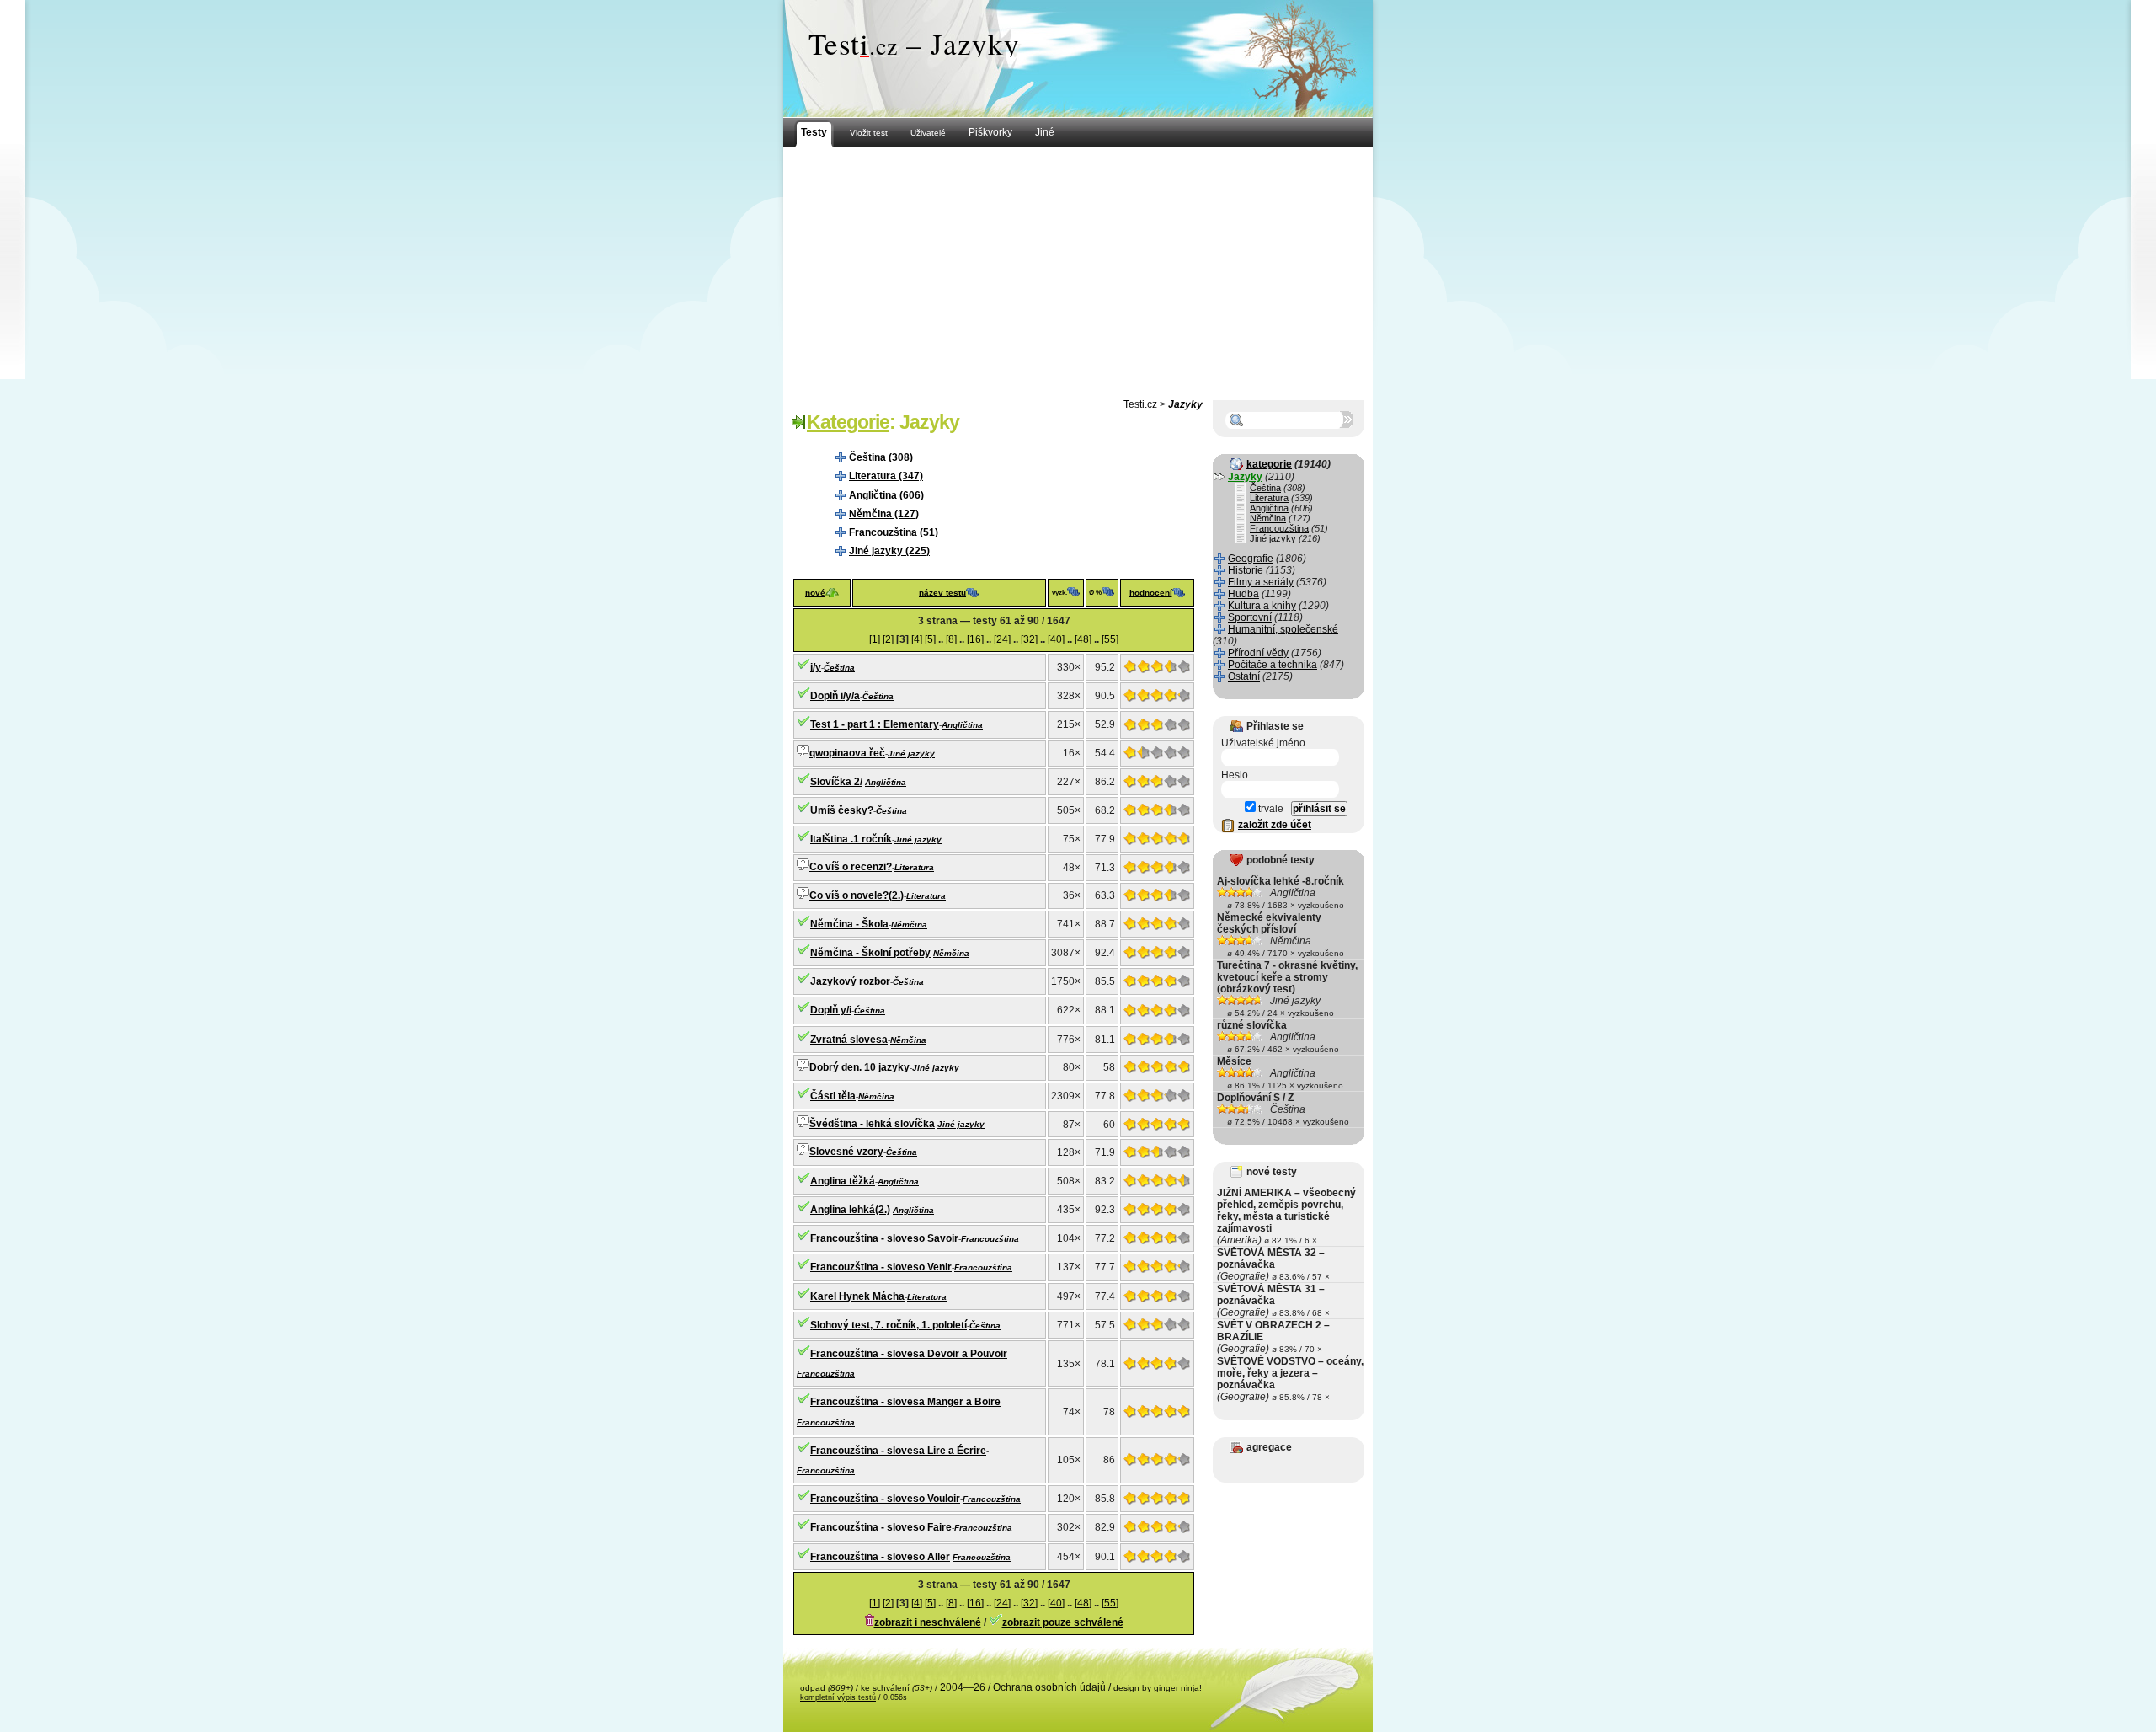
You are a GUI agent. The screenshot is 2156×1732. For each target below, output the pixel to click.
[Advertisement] (1078, 274)
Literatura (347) (886, 476)
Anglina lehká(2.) (850, 1210)
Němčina (909, 925)
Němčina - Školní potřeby (870, 953)
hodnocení (1151, 593)
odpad (827, 1688)
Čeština (839, 668)
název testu (942, 593)
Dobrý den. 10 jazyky (859, 1067)
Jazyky (1185, 404)
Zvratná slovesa (849, 1040)
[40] (1056, 639)
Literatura (914, 867)
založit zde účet (1275, 825)
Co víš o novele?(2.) (857, 895)
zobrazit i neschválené (928, 1622)
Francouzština (990, 1239)
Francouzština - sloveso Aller (880, 1557)
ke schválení (897, 1688)
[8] (951, 639)
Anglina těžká (843, 1181)
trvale (1270, 809)
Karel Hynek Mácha (857, 1296)
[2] (888, 639)
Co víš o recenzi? (851, 867)
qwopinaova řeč (847, 753)
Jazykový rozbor (850, 981)
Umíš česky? (842, 810)
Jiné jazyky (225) (889, 551)
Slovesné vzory (846, 1152)
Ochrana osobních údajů (1049, 1687)
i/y (816, 667)
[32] (1029, 639)
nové (815, 593)
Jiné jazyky (911, 754)
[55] (1110, 639)
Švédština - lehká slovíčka (872, 1124)
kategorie (1269, 464)
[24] (1002, 639)
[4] (917, 639)
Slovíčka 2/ (836, 782)
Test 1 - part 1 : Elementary (875, 724)
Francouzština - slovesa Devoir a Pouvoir (909, 1354)
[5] (930, 639)
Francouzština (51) (894, 532)
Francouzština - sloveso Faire (881, 1527)
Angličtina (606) (886, 495)
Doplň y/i (831, 1010)
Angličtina (962, 725)
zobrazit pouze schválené (1063, 1622)
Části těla (833, 1096)
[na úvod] (1078, 59)
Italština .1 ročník (851, 839)
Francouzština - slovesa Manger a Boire (905, 1402)
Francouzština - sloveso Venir (881, 1267)
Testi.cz (1140, 404)
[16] (975, 639)
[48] (1083, 639)
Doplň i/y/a (835, 696)
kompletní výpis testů (838, 1697)
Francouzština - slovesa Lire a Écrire (898, 1451)
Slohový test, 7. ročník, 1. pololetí (889, 1325)
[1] (875, 639)
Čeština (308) (881, 457)
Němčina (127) (884, 514)
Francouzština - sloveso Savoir (884, 1238)
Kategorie (848, 422)
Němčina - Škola (849, 924)
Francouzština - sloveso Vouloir (885, 1499)
